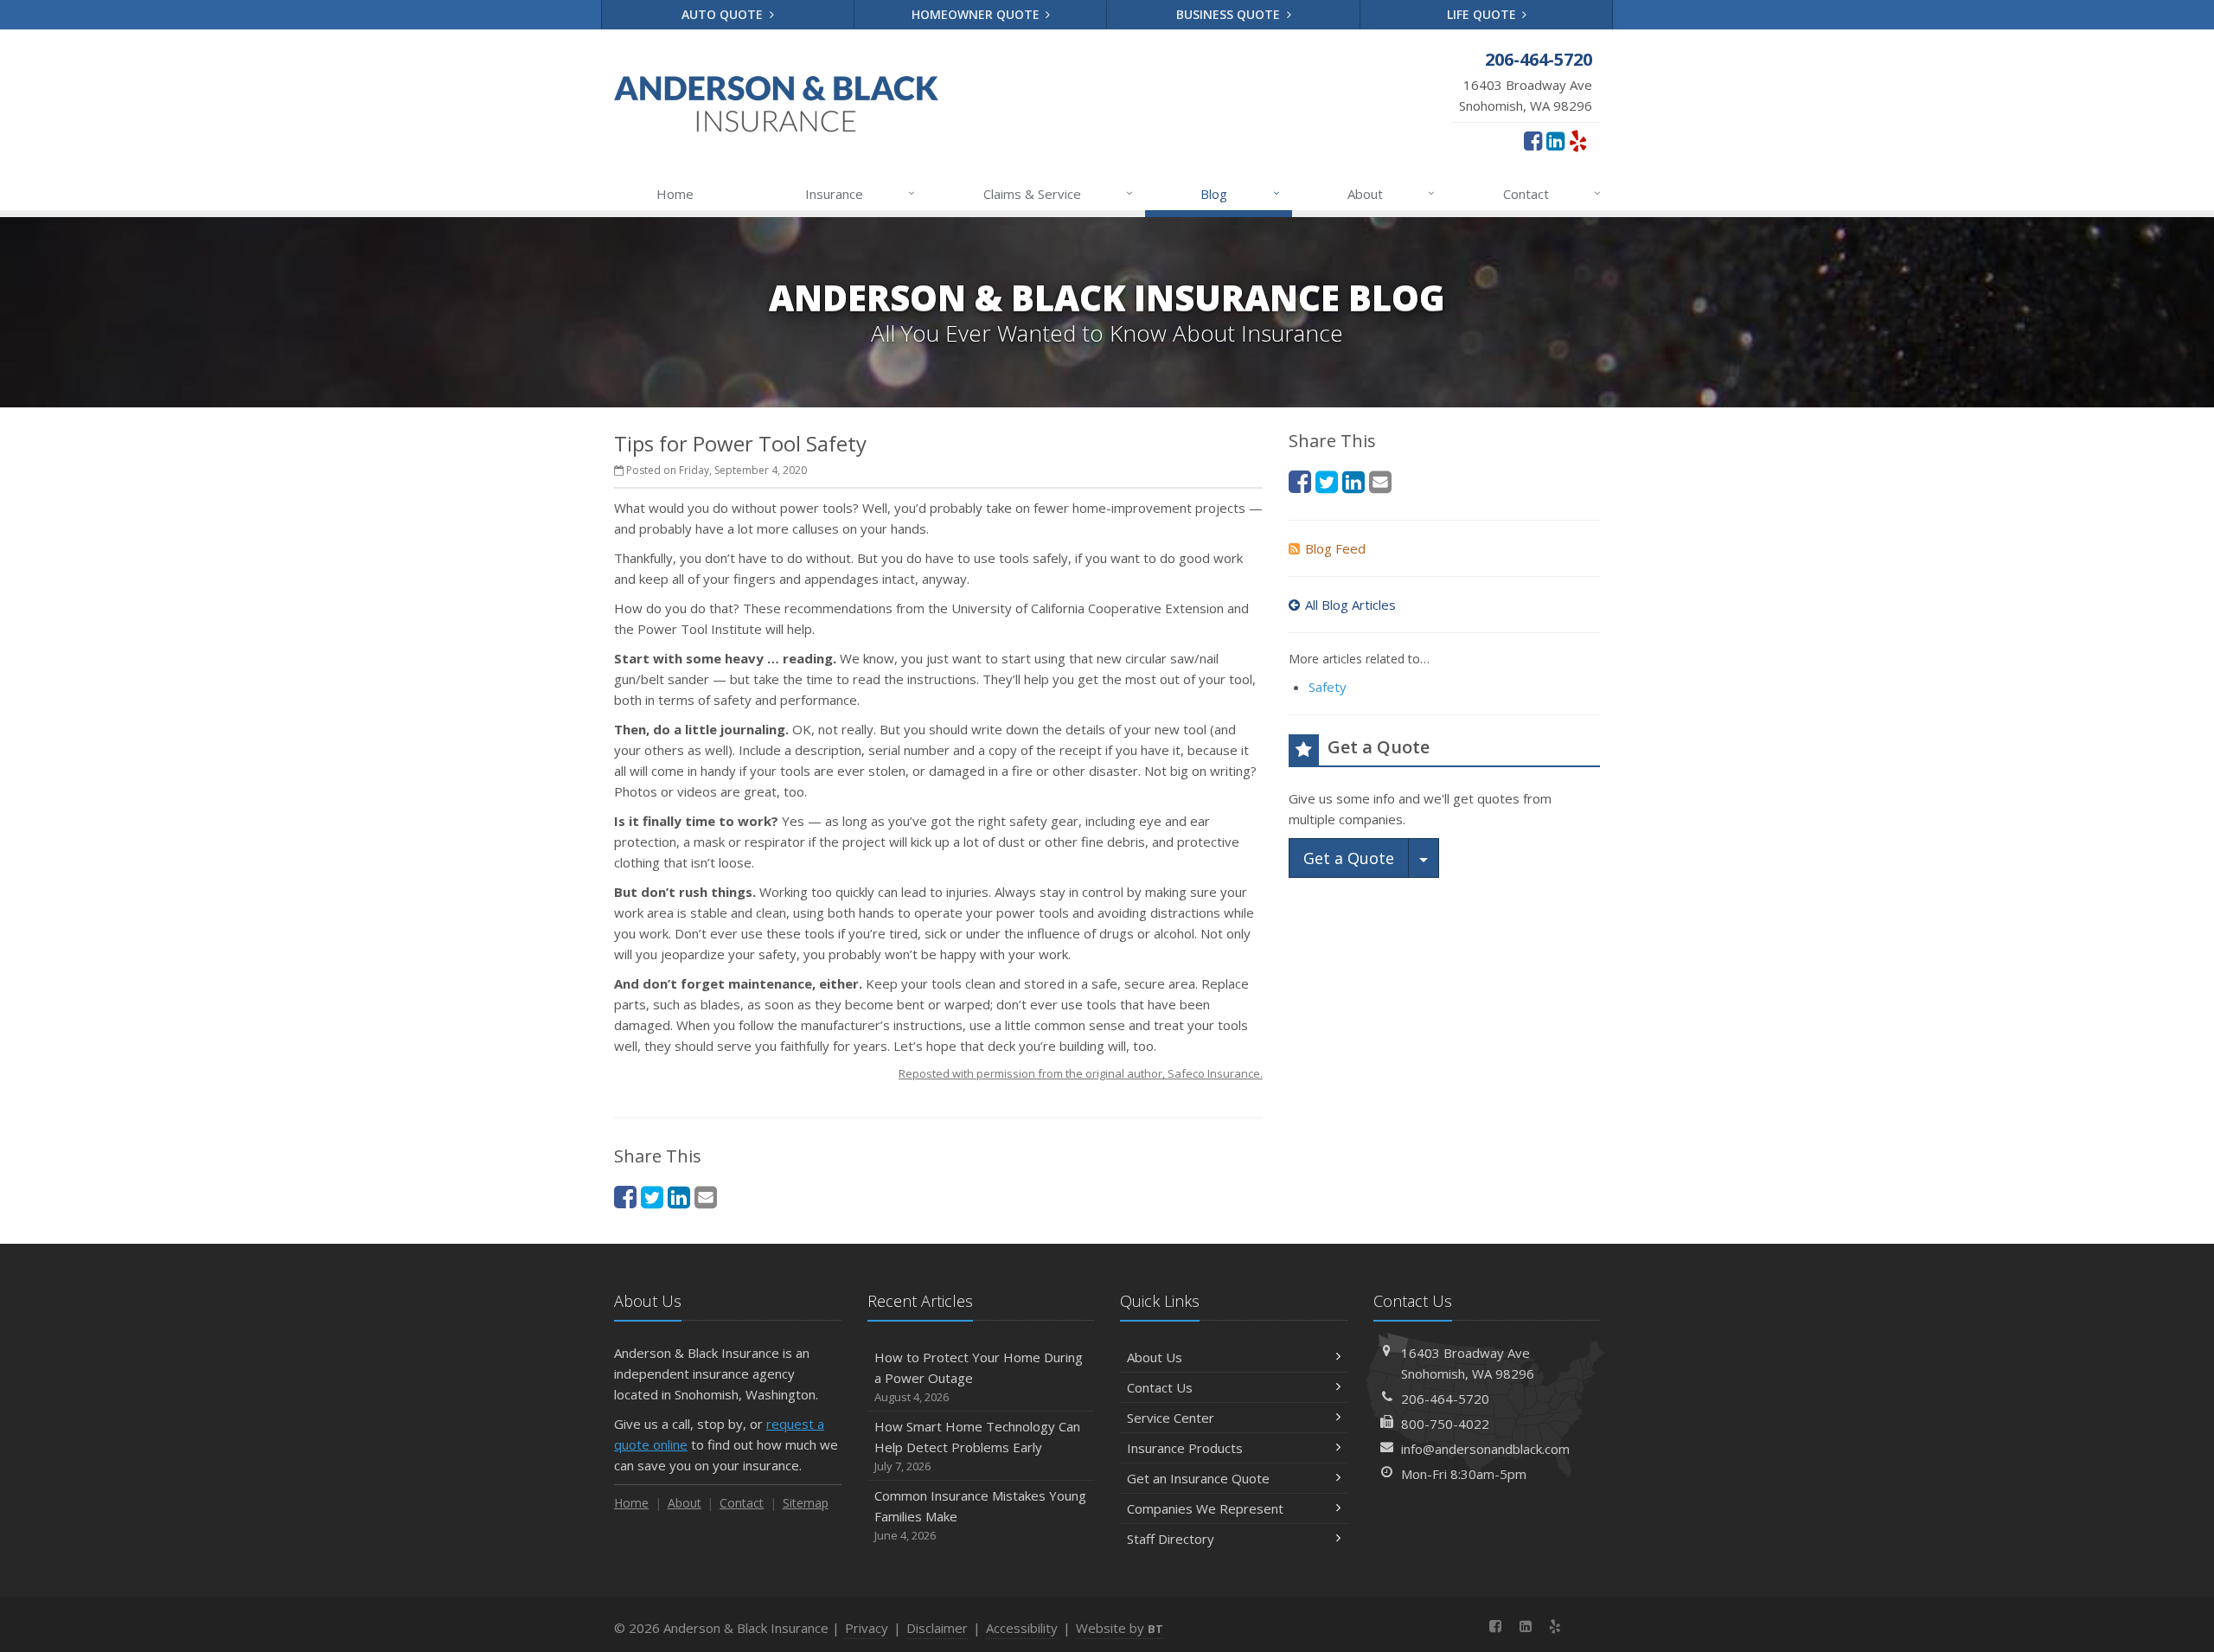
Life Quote (1483, 14)
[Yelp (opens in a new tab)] (1578, 140)
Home (675, 194)
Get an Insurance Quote (1198, 1478)
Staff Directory (1171, 1539)
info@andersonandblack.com (1485, 1449)
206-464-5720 (1445, 1399)
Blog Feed (1335, 548)
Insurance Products (1185, 1448)
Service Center (1171, 1418)
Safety (1328, 687)
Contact (1552, 193)
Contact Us (1160, 1387)
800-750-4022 (1445, 1424)
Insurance (860, 193)
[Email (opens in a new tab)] (706, 1197)
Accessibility (1022, 1628)
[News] (1585, 1626)
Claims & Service (1058, 193)
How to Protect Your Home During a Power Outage (979, 1377)
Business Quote (1230, 14)
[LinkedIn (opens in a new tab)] (1555, 140)
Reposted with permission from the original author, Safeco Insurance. (1081, 1073)
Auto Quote (724, 14)
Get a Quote (1349, 858)
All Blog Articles (1350, 605)
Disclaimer (937, 1628)
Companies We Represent (1205, 1508)
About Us (1155, 1357)
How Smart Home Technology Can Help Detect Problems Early (977, 1446)
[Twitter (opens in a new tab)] (652, 1197)
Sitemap (806, 1503)
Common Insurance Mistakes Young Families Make (980, 1515)
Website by (1120, 1628)
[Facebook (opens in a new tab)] (1533, 140)
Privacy (867, 1628)
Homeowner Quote (977, 14)
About (1391, 193)
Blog (1240, 193)
